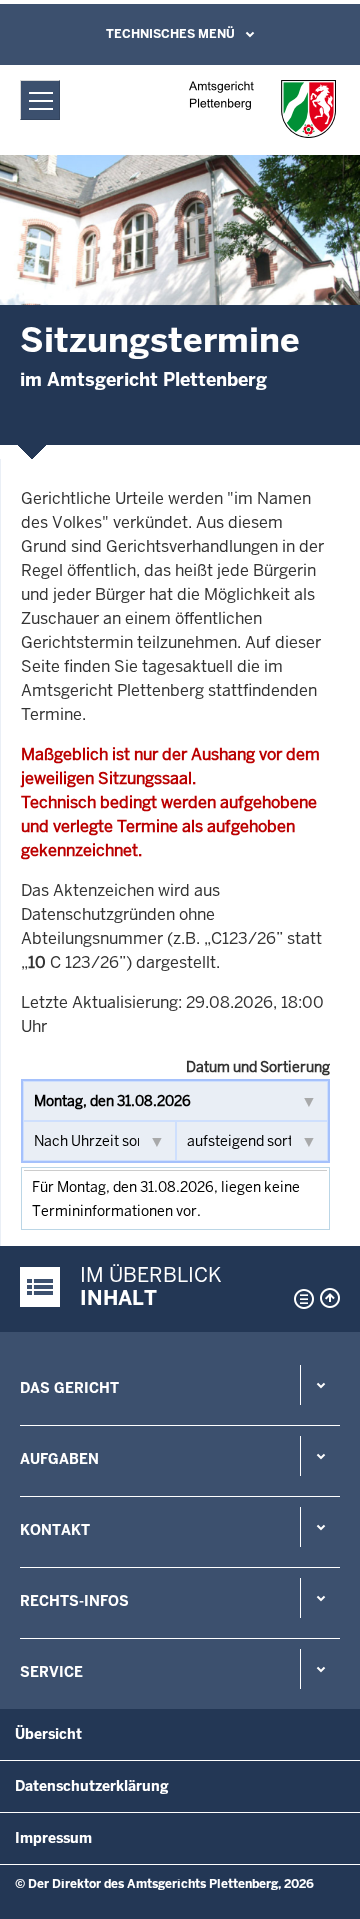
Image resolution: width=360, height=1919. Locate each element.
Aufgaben (59, 1459)
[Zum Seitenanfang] (330, 1298)
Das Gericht (69, 1388)
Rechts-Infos (74, 1601)
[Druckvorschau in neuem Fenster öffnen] (300, 1299)
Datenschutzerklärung (92, 1786)
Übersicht (48, 1734)
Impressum (53, 1838)
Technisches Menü (170, 34)
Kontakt (55, 1530)
